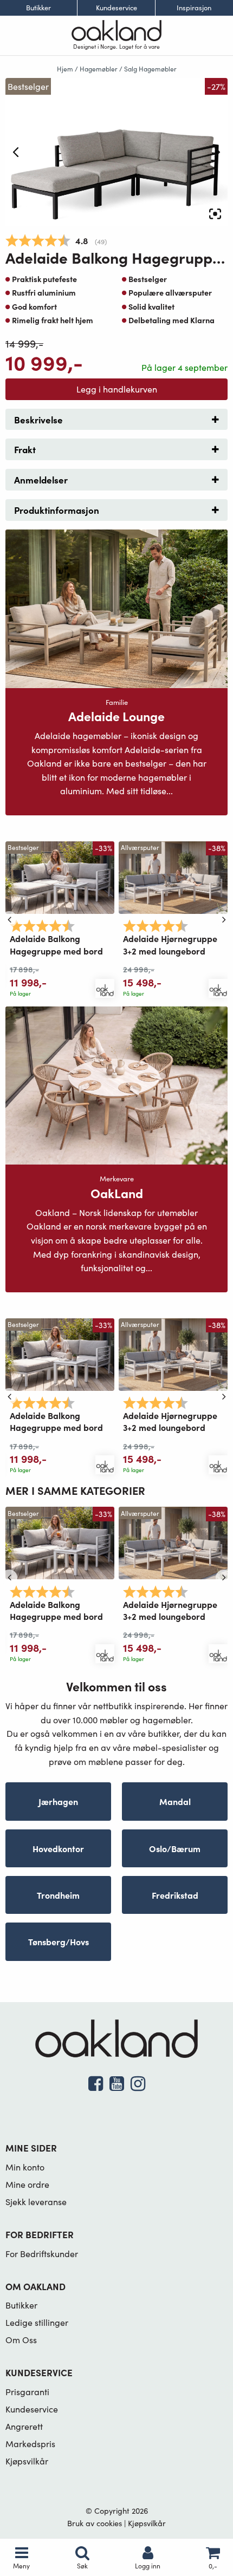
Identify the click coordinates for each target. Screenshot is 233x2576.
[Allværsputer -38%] (173, 876)
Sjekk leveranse (36, 2202)
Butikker (38, 8)
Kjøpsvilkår (27, 2461)
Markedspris (30, 2444)
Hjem (65, 69)
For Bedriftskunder (42, 2254)
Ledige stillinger (37, 2322)
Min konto (25, 2167)
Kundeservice (116, 8)
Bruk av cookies (95, 2523)
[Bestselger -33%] (60, 876)
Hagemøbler (99, 69)
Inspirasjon (194, 8)
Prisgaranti (27, 2392)
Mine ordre (27, 2184)
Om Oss (21, 2340)
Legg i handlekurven (117, 389)
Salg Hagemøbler (150, 69)
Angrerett (24, 2426)
